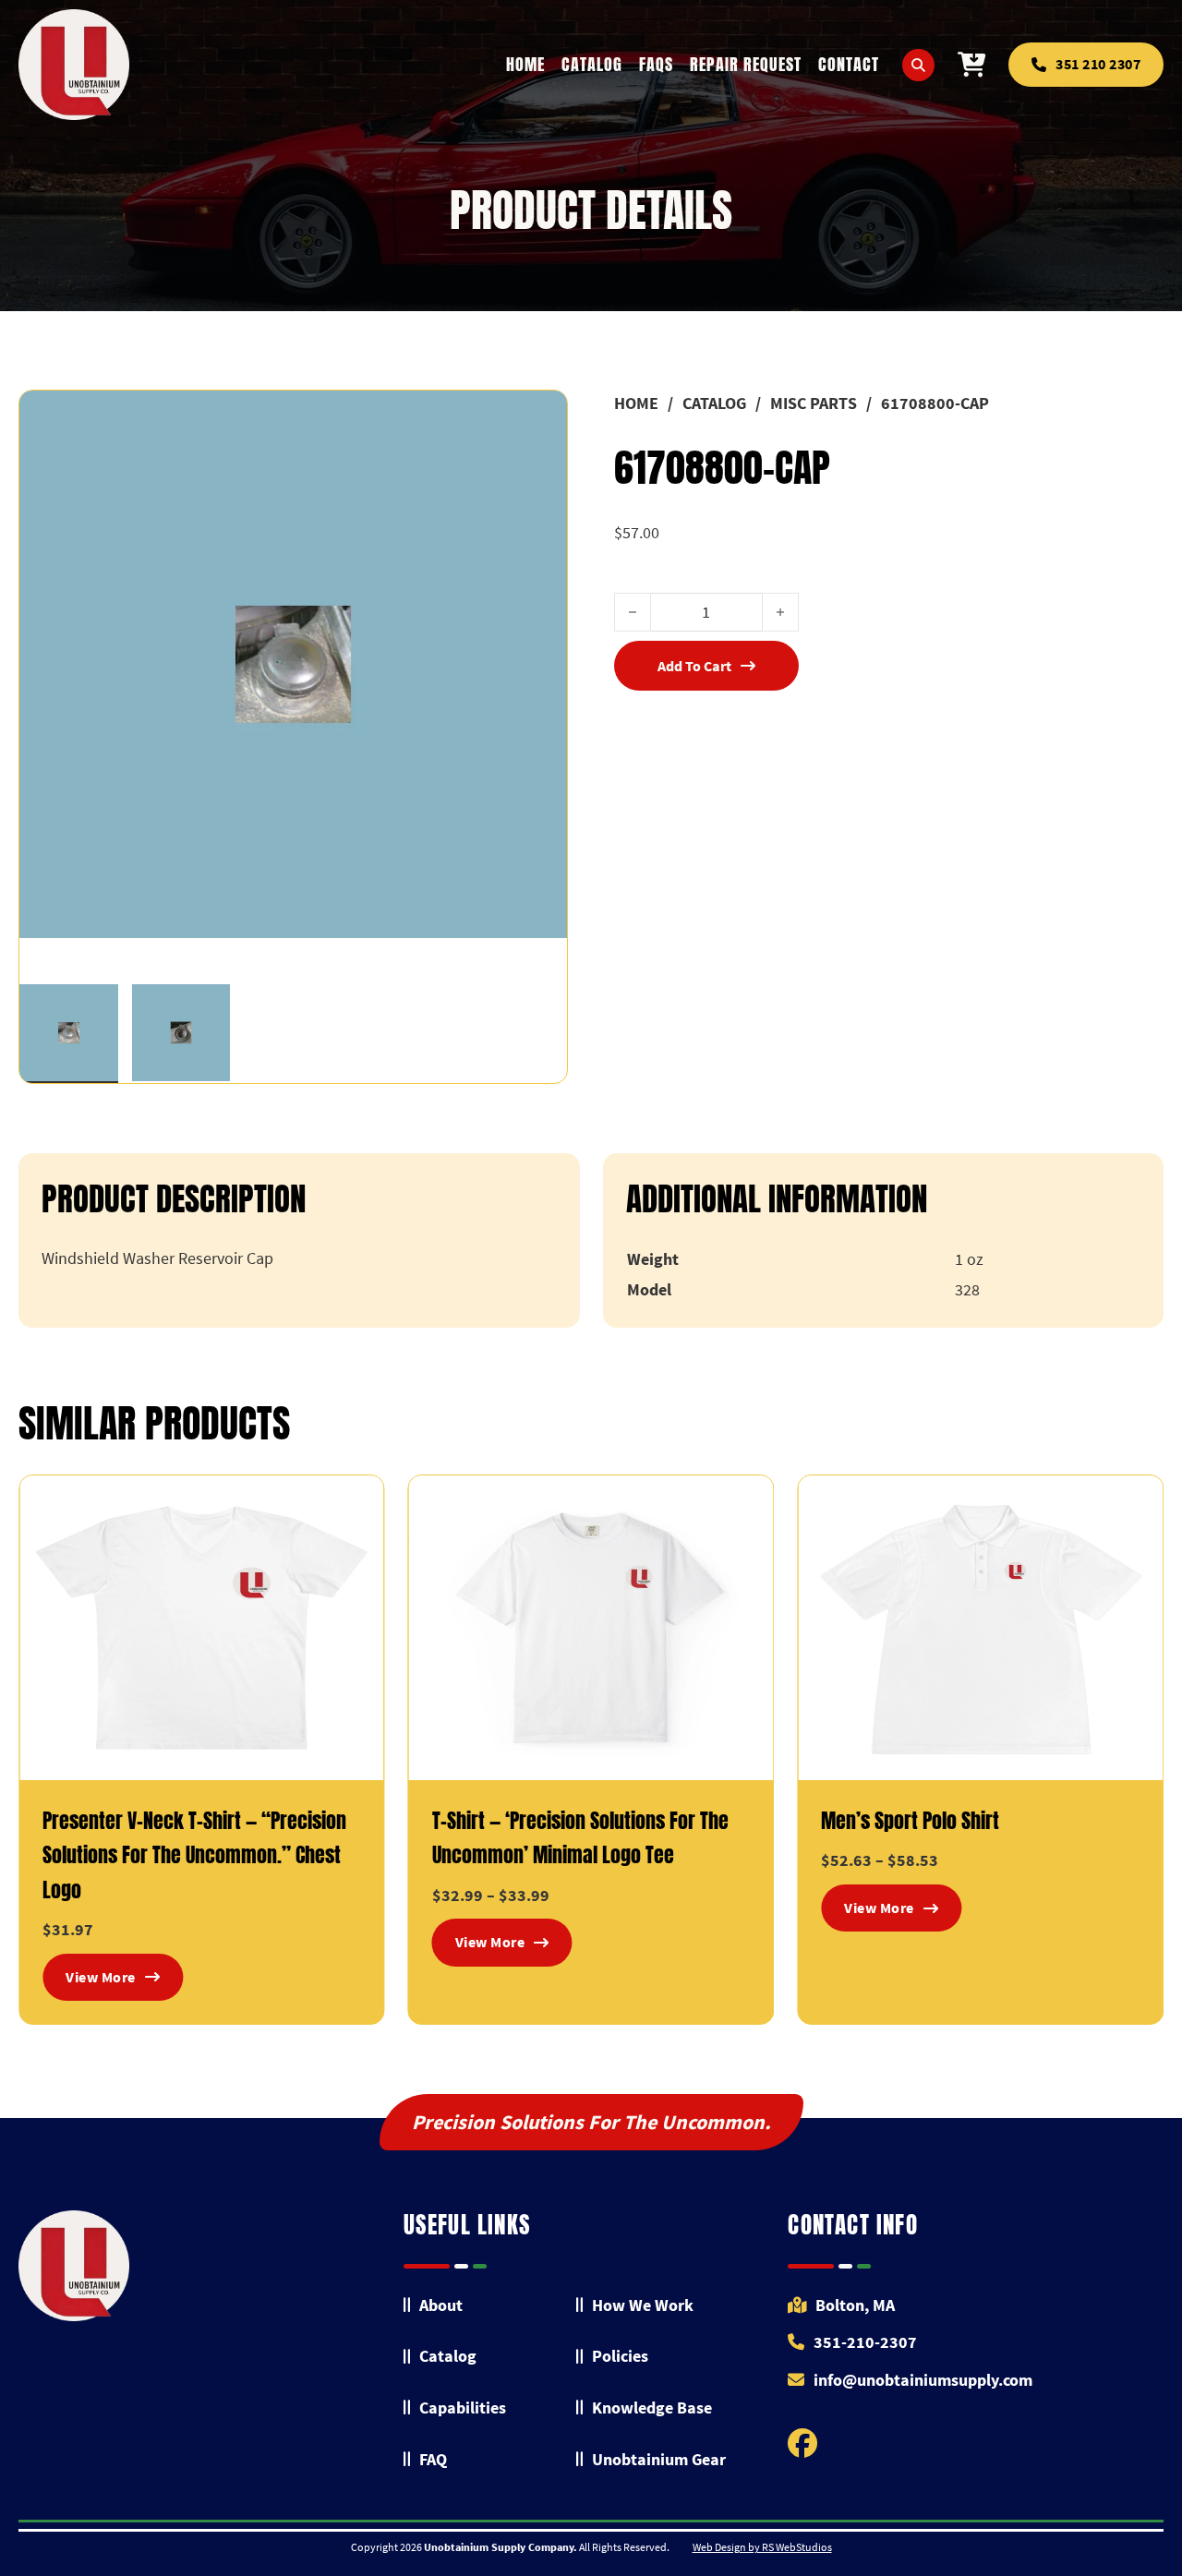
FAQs (656, 64)
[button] (542, 415)
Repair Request (746, 64)
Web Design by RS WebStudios (762, 2547)
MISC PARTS (814, 403)
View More (101, 1977)
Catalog (592, 64)
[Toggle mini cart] (971, 65)
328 (967, 1289)
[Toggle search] (918, 65)
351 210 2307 (1098, 64)
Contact (849, 64)
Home (525, 64)
